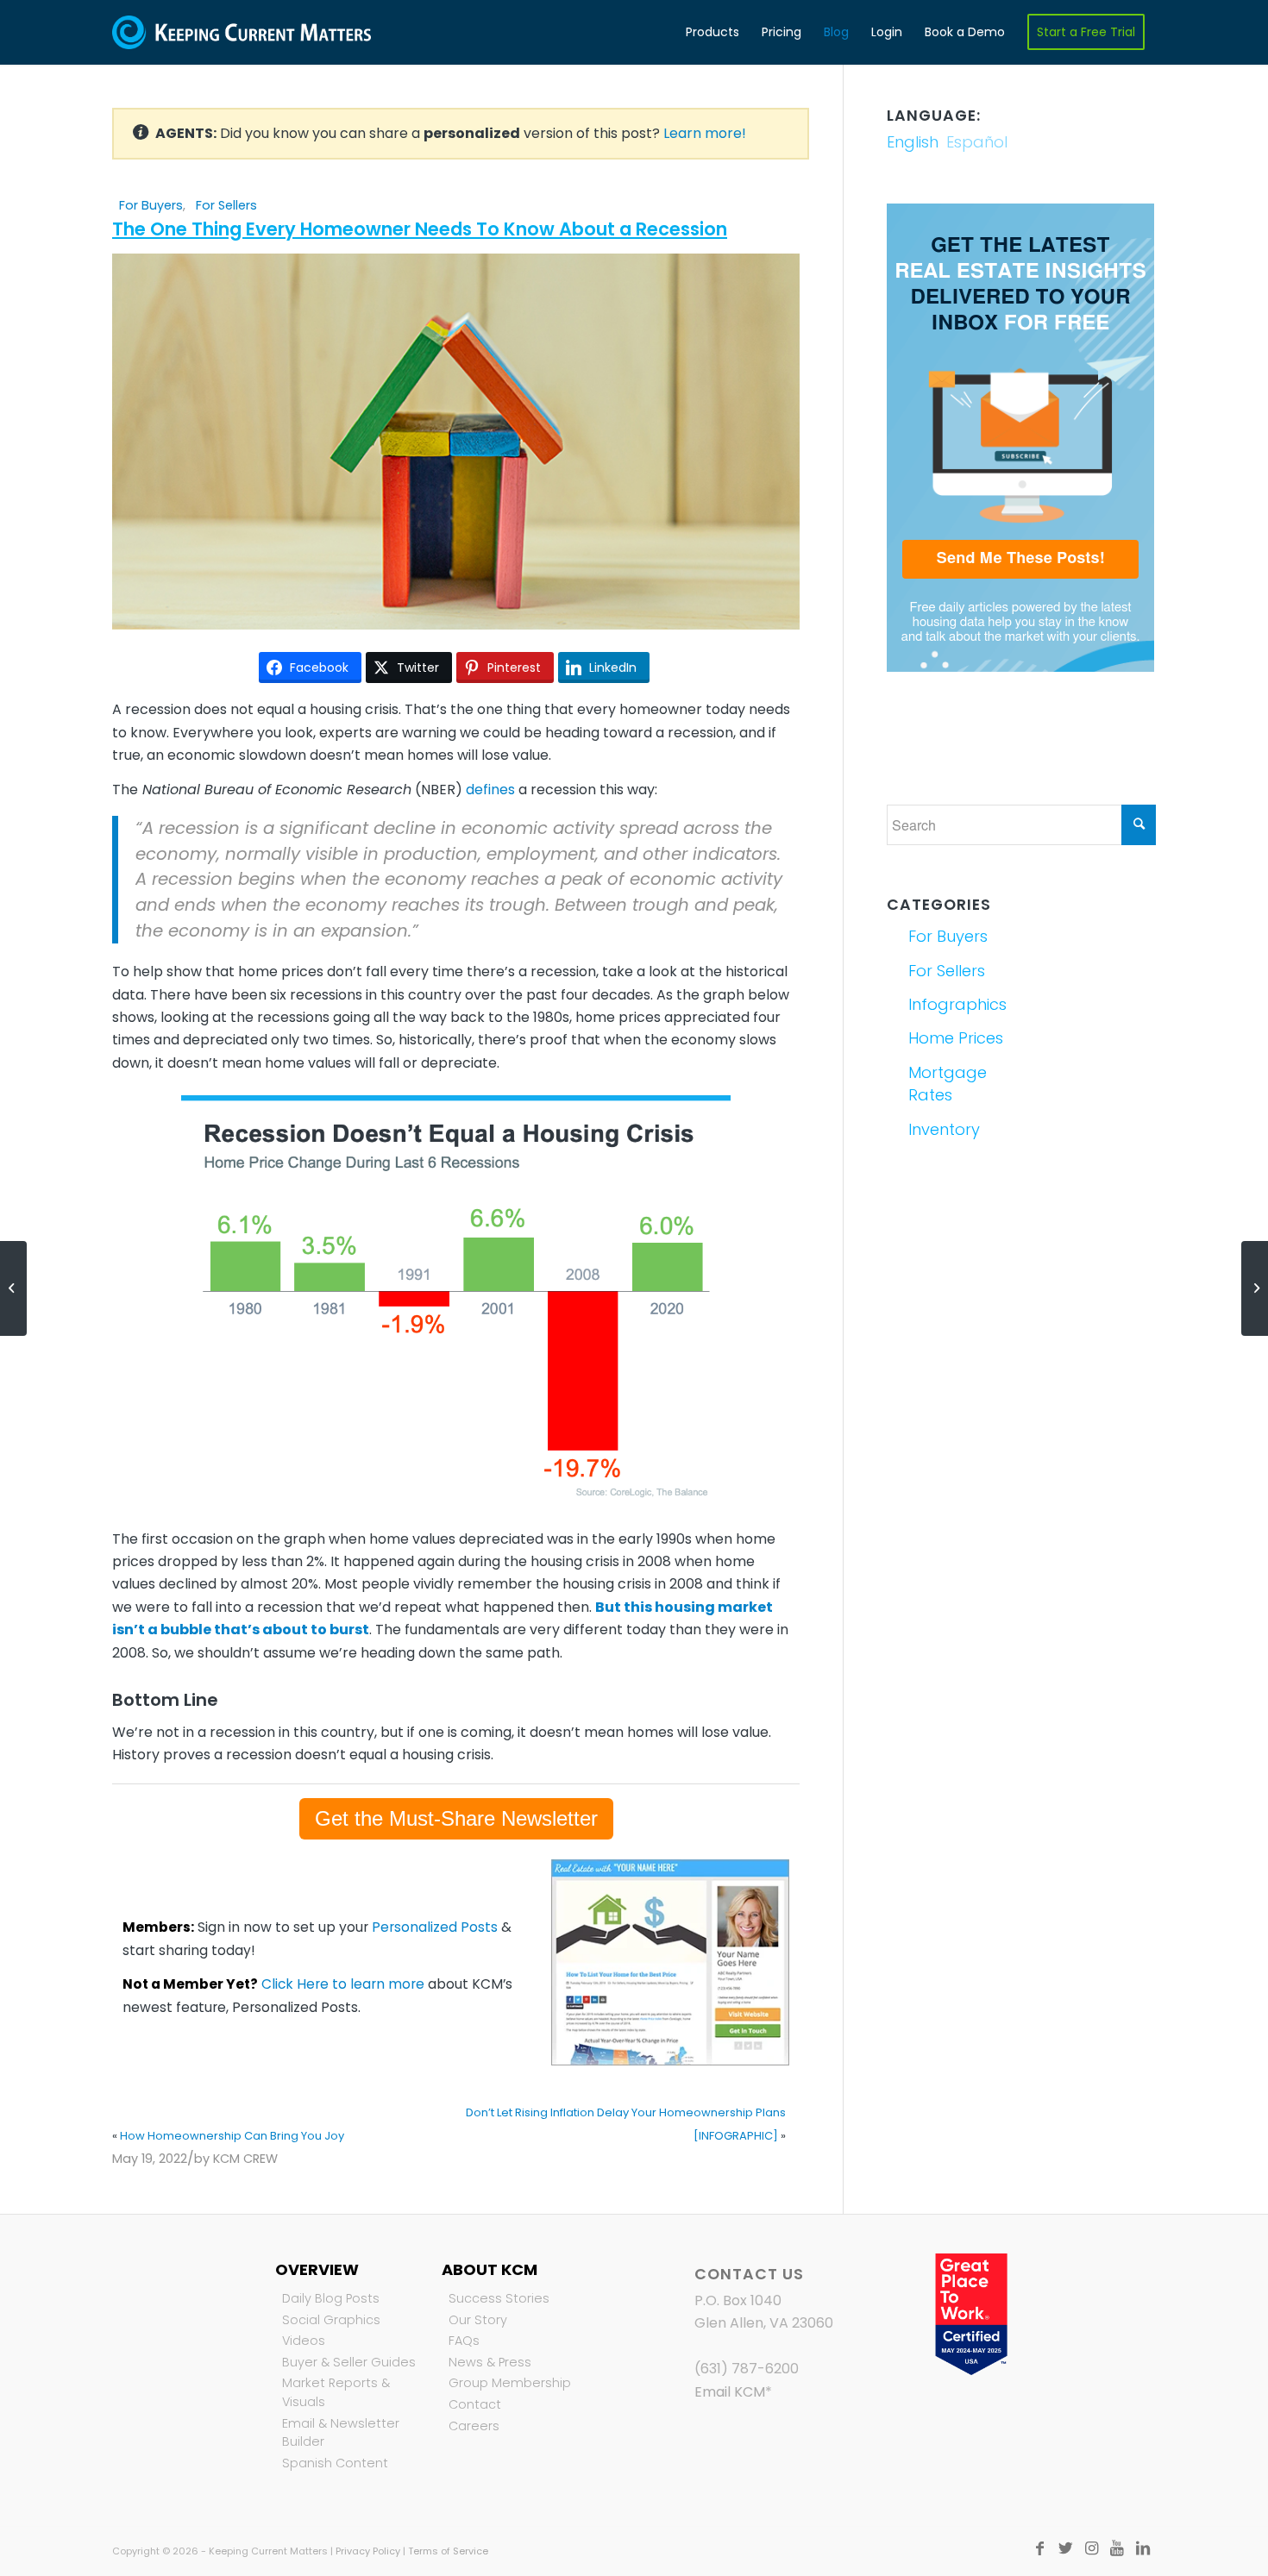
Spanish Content (335, 2463)
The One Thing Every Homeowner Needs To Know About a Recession (420, 229)
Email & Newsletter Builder (341, 2433)
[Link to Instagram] (1091, 2548)
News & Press (490, 2362)
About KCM (490, 2269)
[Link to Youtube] (1117, 2548)
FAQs (464, 2341)
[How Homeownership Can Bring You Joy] (13, 1288)
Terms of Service (448, 2551)
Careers (474, 2426)
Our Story (478, 2320)
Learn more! (705, 133)
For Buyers (151, 205)
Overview (317, 2269)
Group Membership (510, 2383)
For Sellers (226, 205)
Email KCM (730, 2392)
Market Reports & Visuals (336, 2392)
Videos (304, 2341)
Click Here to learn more (343, 1984)
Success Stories (499, 2298)
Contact (475, 2404)
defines (490, 790)
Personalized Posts (435, 1927)
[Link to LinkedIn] (1143, 2548)
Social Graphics (331, 2320)
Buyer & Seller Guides (349, 2362)
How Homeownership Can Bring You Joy (232, 2136)
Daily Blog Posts (331, 2298)
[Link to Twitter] (1065, 2548)
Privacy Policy (368, 2551)
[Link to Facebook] (1039, 2548)
